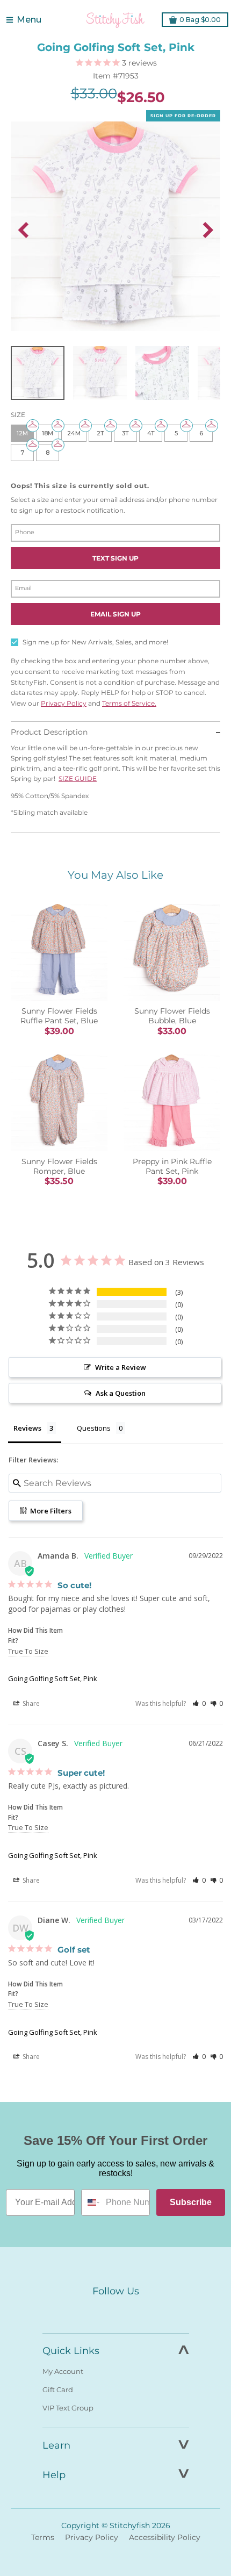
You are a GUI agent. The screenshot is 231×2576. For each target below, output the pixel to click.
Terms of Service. (129, 703)
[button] (199, 1703)
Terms (43, 2537)
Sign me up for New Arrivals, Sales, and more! (95, 642)
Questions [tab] (94, 1428)
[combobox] (91, 2202)
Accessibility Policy (165, 2537)
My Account (63, 2371)
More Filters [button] (50, 1511)
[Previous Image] (23, 230)
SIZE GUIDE (78, 778)
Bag (200, 20)
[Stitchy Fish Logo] (115, 20)
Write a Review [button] (121, 1367)
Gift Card (58, 2390)
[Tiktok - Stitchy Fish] (138, 2311)
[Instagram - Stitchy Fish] (115, 2311)
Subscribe (191, 2202)
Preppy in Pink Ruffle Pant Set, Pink (172, 1166)
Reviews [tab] (27, 1428)
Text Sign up (115, 558)
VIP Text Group (68, 2408)
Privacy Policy (64, 703)
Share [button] (30, 1703)
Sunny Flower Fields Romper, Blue (59, 1166)
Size (18, 415)
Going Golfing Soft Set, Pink (53, 1678)
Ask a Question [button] (121, 1393)
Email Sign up (115, 614)
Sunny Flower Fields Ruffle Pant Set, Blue (59, 1016)
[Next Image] (208, 230)
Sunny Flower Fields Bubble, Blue (172, 1016)
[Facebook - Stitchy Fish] (93, 2311)
